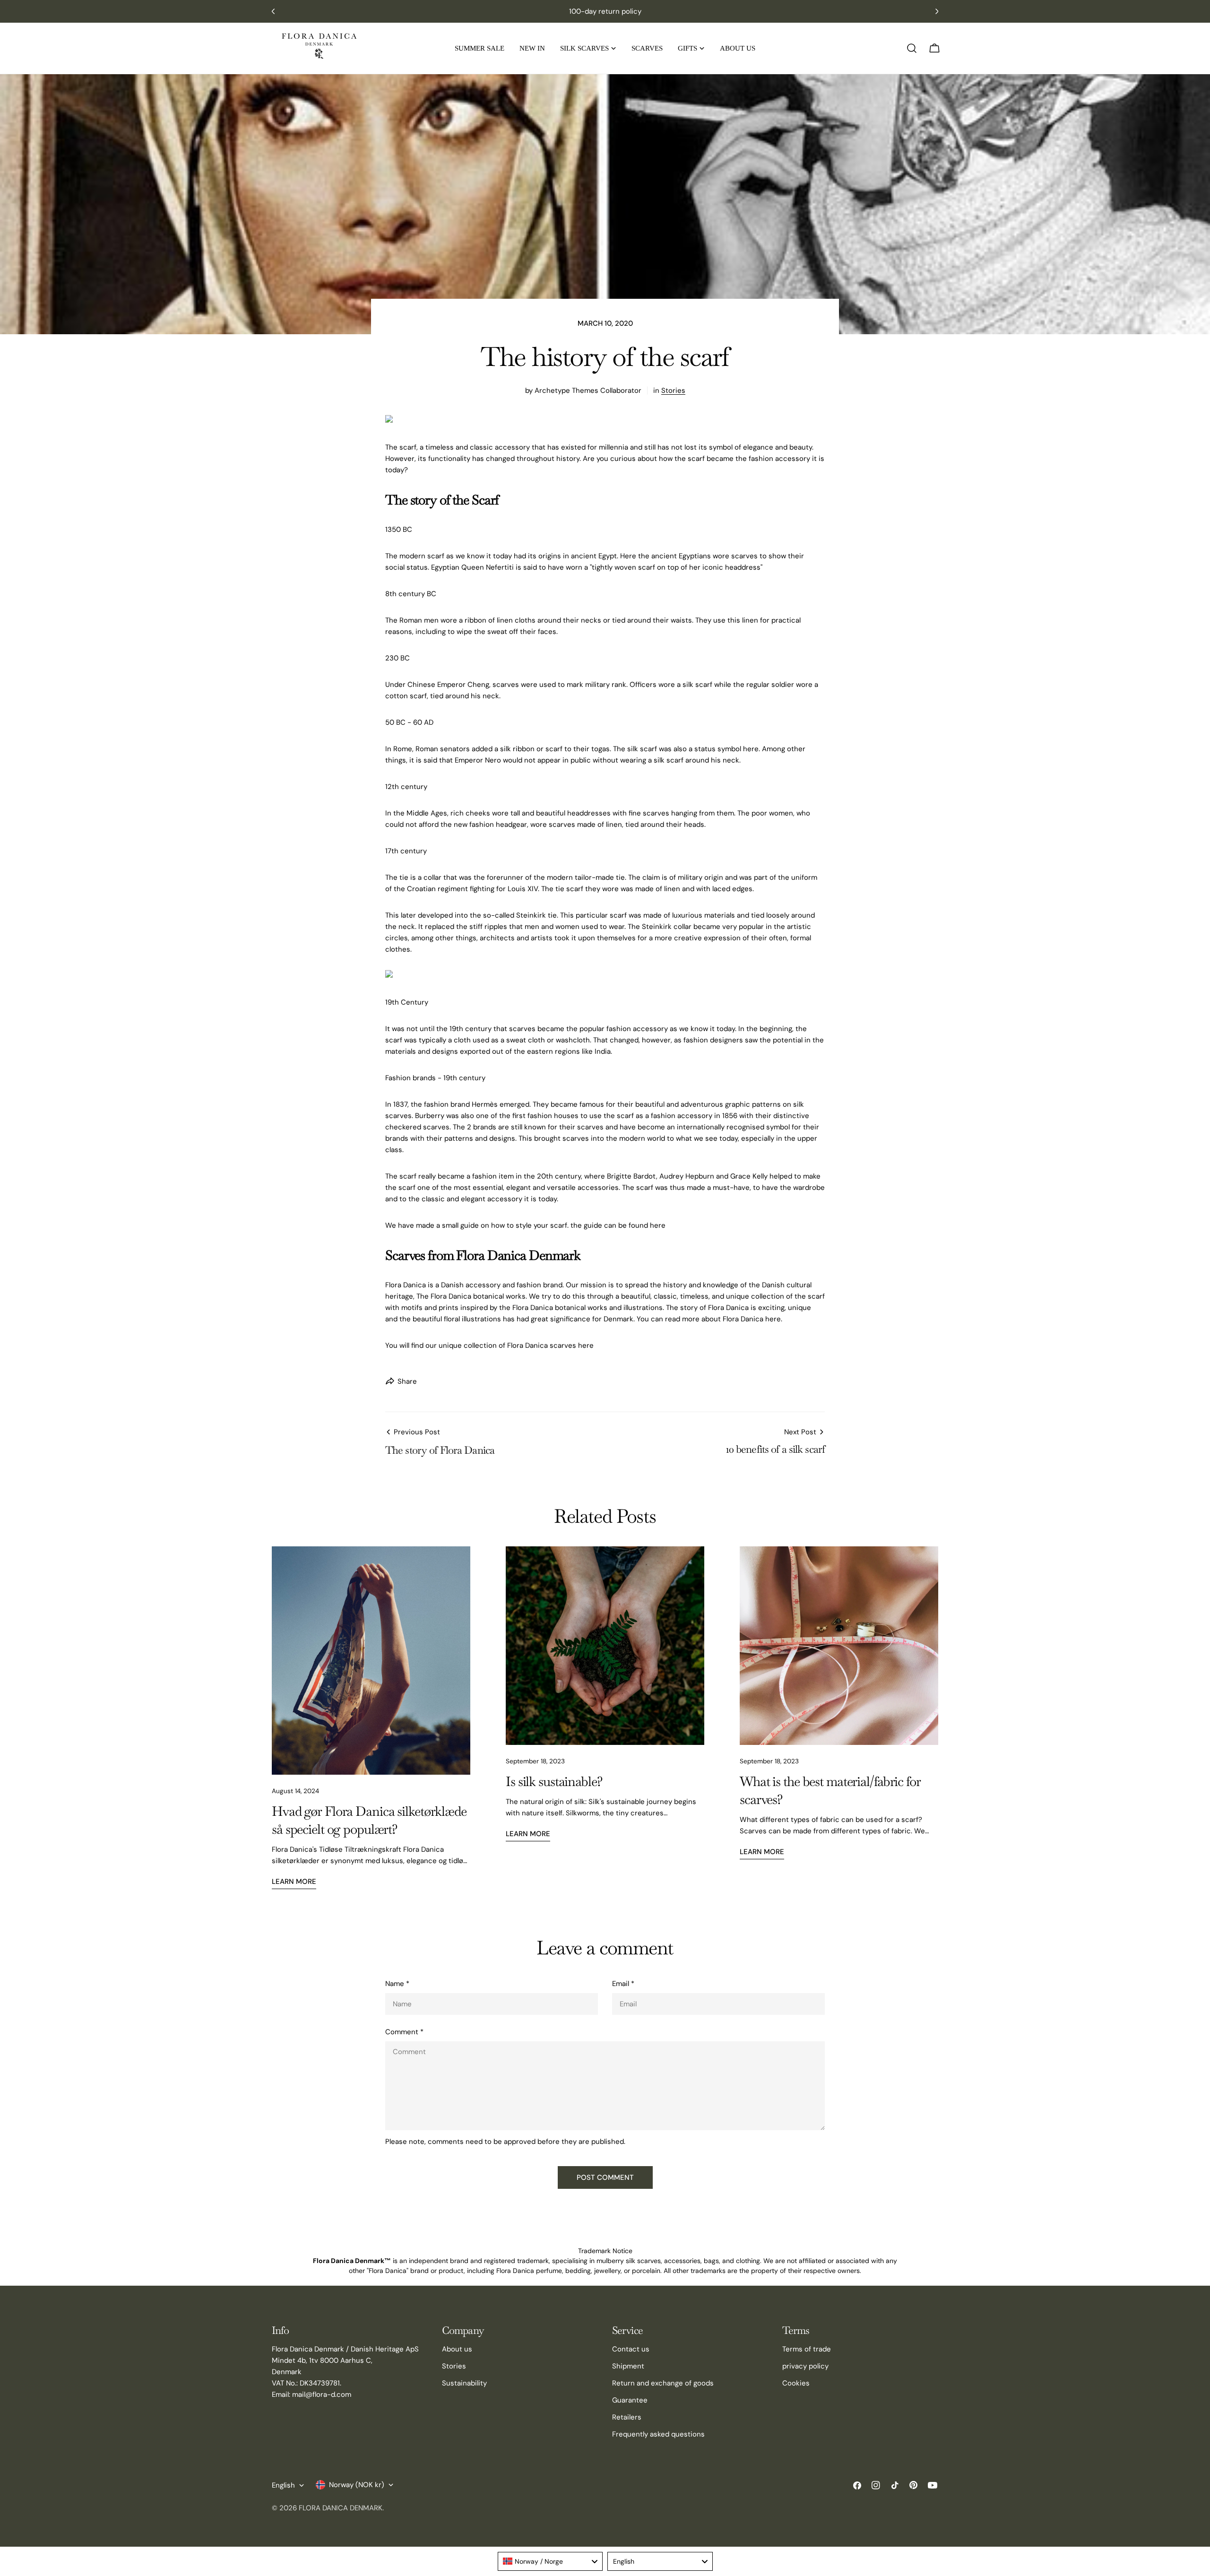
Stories (673, 390)
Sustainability (464, 2383)
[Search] (912, 48)
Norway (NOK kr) (357, 2485)
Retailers (627, 2417)
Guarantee (630, 2400)
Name (397, 1984)
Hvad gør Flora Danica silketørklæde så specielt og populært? (369, 1820)
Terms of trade (807, 2349)
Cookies (796, 2383)
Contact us (631, 2349)
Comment (404, 2032)
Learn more (294, 1882)
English (283, 2485)
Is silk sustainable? (554, 1781)
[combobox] (550, 2561)
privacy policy (805, 2366)
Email (623, 1984)
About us (457, 2349)
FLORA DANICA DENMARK (341, 2508)
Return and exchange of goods (663, 2383)
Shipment (628, 2366)
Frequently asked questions (658, 2434)
